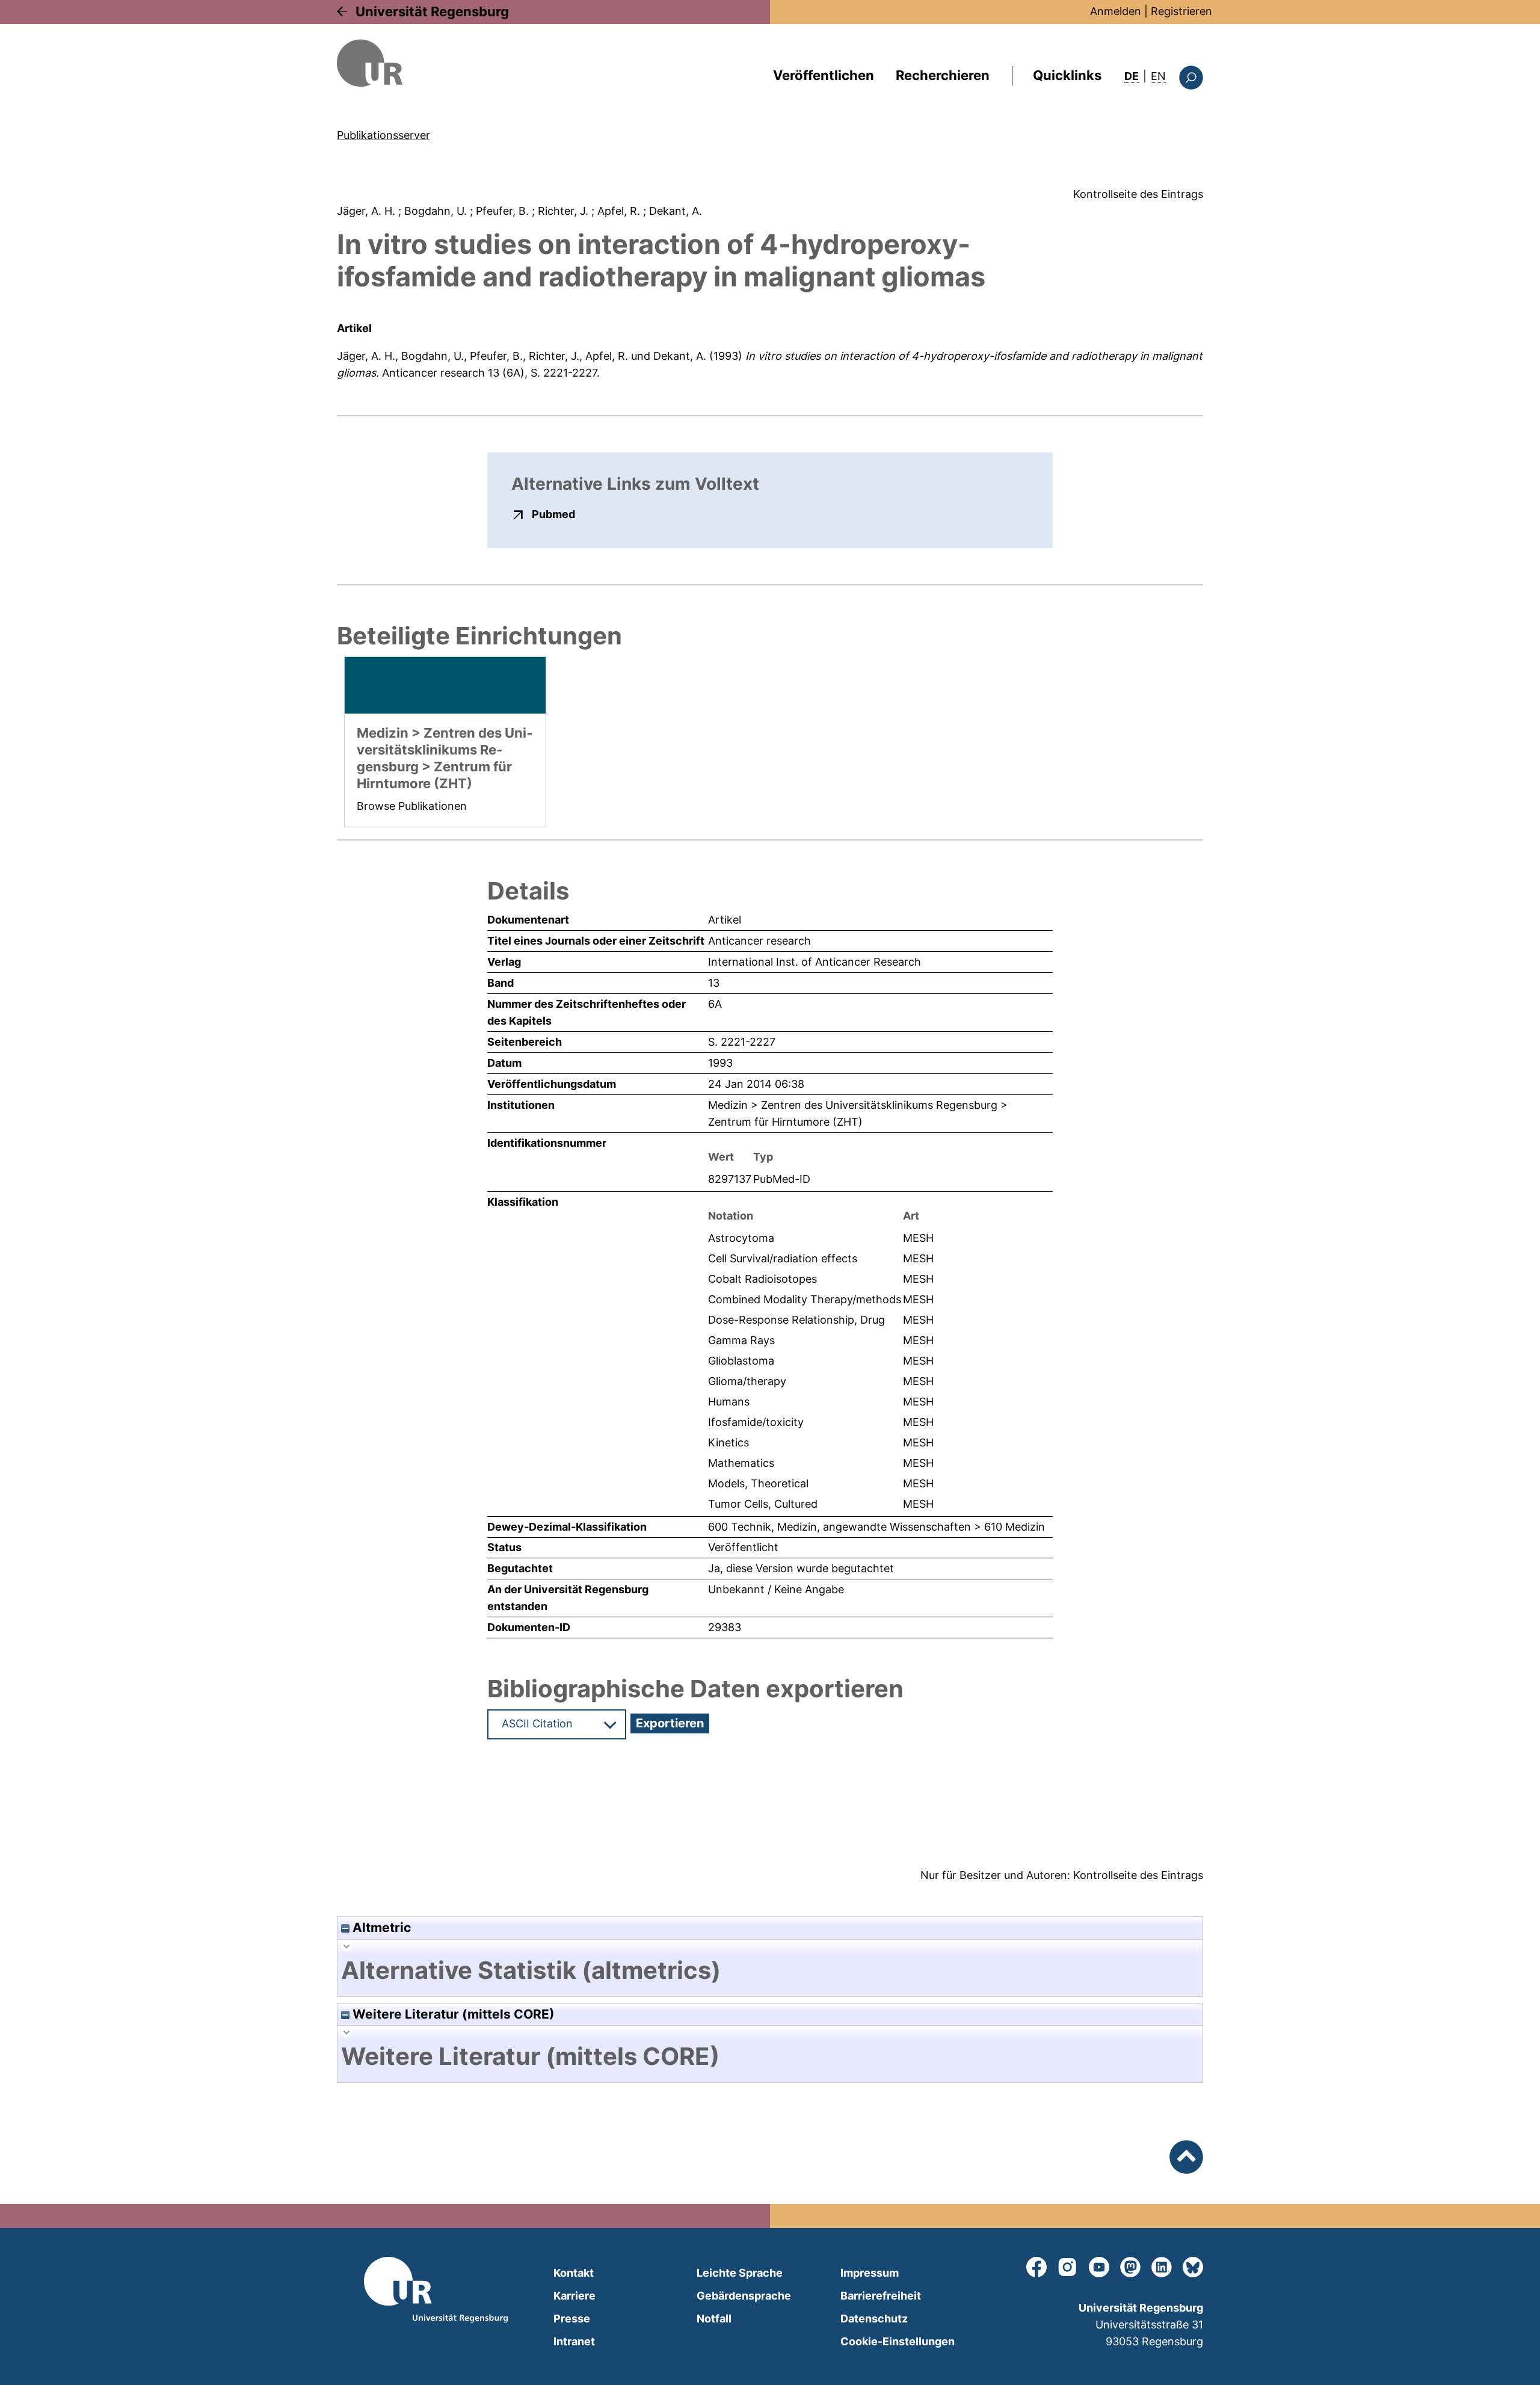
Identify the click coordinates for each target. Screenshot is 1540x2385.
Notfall (714, 2319)
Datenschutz (874, 2319)
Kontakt (574, 2273)
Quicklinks (1067, 75)
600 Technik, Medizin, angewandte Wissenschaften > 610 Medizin (876, 1527)
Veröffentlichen (824, 75)
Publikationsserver (383, 135)
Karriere (574, 2296)
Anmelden (1116, 11)
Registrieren (1181, 11)
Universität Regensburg (432, 11)
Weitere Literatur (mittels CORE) (452, 2014)
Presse (572, 2319)
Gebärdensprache (744, 2296)
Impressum (870, 2273)
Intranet (574, 2341)
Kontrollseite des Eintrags (1138, 194)
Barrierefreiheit (881, 2296)
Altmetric (380, 1927)
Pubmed (553, 514)
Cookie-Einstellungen (898, 2341)
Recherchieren (943, 75)
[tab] (770, 1970)
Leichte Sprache (740, 2273)
